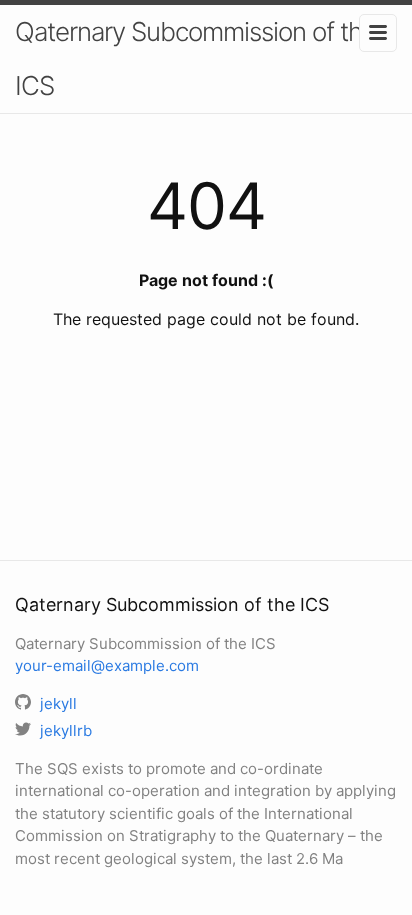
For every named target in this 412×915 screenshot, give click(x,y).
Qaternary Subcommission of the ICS (195, 58)
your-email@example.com (107, 665)
